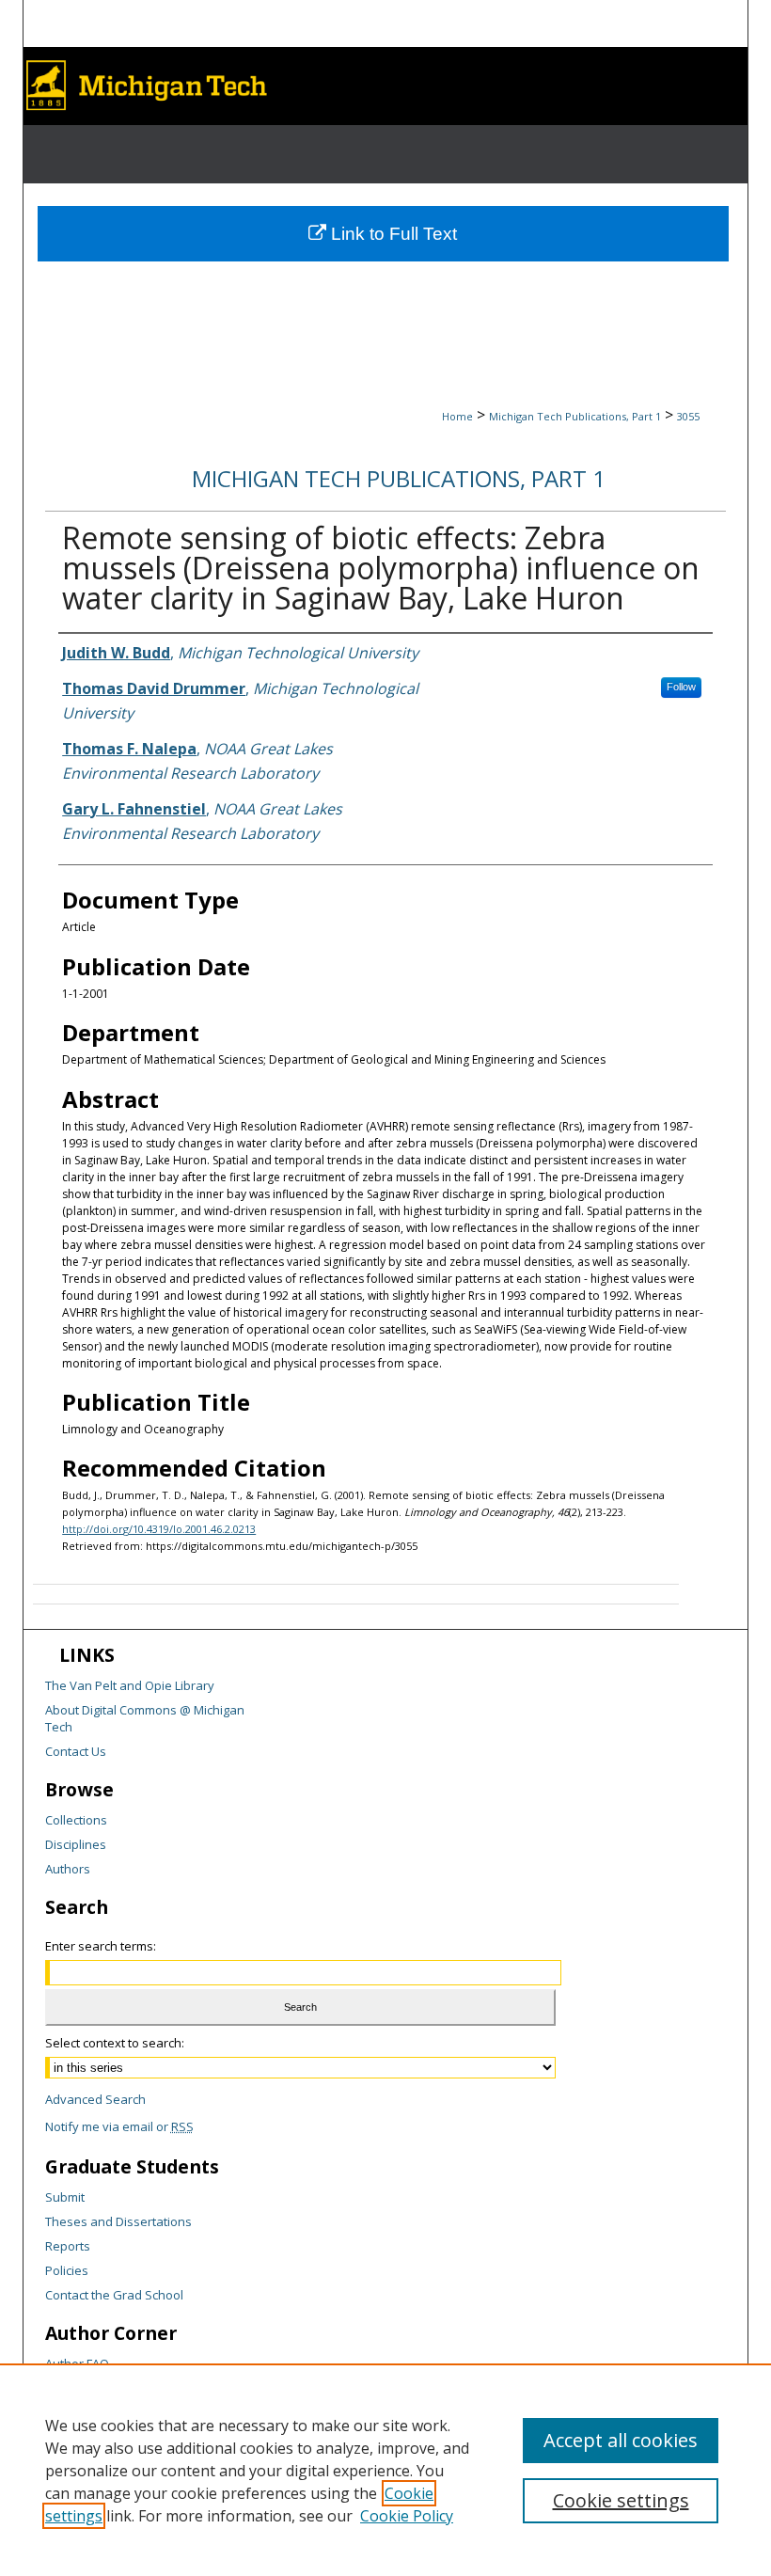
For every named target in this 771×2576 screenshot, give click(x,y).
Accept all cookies (621, 2440)
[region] (385, 2470)
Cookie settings (621, 2500)
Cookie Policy (407, 2516)
